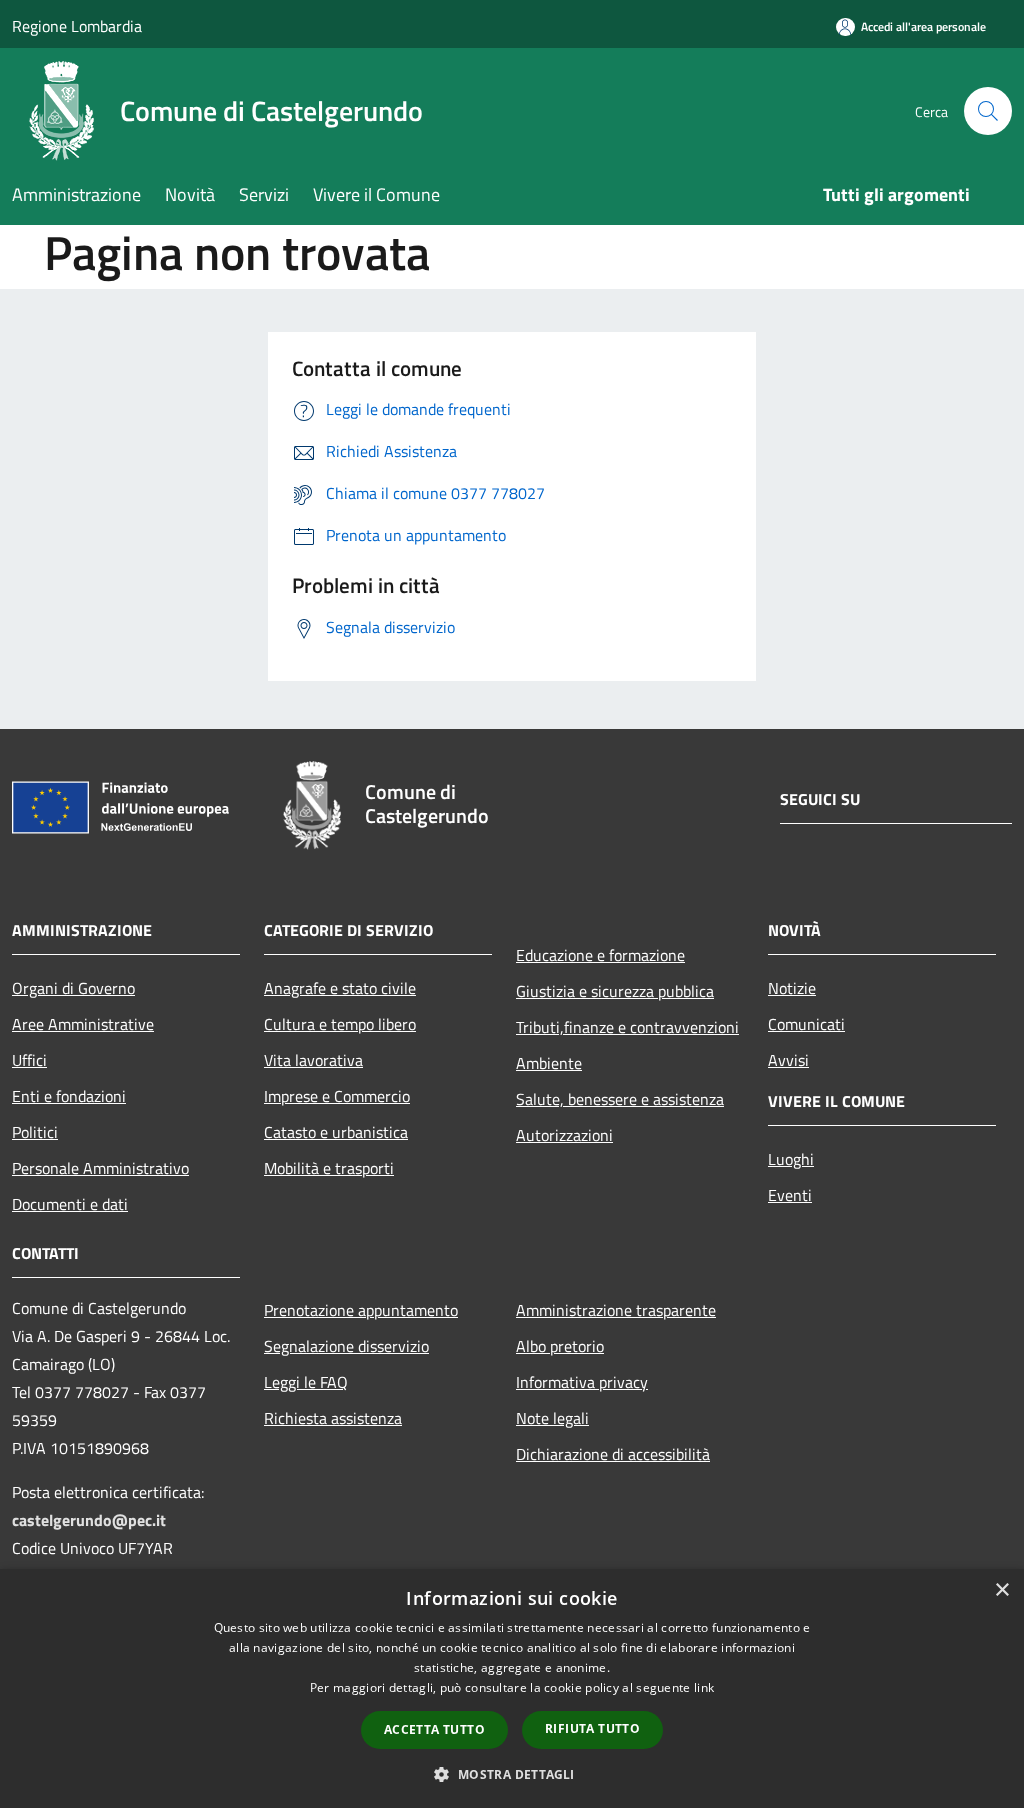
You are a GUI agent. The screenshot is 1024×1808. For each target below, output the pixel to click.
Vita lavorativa (313, 1060)
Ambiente (549, 1063)
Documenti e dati (70, 1204)
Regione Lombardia (77, 26)
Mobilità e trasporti (329, 1168)
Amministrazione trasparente (616, 1310)
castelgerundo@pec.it (89, 1520)
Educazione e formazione (600, 955)
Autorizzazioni (564, 1135)
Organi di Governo (73, 988)
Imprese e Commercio (337, 1096)
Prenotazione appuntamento (361, 1310)
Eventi (790, 1195)
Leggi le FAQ (306, 1382)
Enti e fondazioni (69, 1096)
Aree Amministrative (83, 1024)
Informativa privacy (582, 1382)
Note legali (552, 1418)
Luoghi (791, 1159)
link (704, 1687)
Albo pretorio (560, 1346)
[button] (511, 1774)
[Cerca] (988, 111)
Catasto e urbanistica (336, 1132)
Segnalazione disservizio (346, 1346)
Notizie (792, 988)
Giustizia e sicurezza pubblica (615, 991)
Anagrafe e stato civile (340, 988)
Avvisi (788, 1060)
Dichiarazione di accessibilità (613, 1454)
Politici (35, 1132)
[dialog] (512, 1688)
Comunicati (806, 1024)
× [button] (1001, 1590)
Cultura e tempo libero (340, 1024)
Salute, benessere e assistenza (620, 1099)
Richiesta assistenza (333, 1418)
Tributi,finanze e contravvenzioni (627, 1027)
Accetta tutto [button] (434, 1729)
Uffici (29, 1060)
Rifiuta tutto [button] (592, 1728)
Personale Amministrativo (100, 1168)
